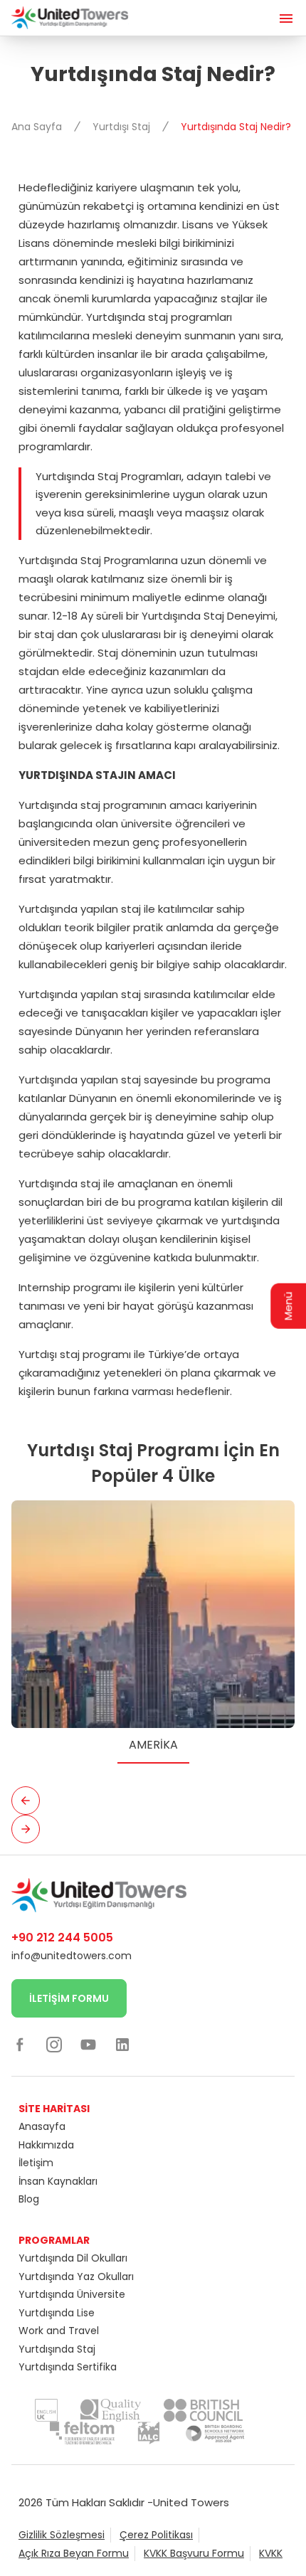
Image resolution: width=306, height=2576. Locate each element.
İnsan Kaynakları (58, 2181)
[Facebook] (20, 2044)
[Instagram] (54, 2044)
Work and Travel (59, 2331)
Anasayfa (42, 2126)
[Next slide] (26, 1829)
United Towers (191, 2502)
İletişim (36, 2163)
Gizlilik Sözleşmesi (62, 2535)
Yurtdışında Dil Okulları (73, 2258)
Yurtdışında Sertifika (68, 2367)
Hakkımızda (46, 2145)
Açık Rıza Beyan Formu (74, 2553)
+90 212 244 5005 (62, 1938)
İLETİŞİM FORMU (69, 1998)
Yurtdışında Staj (57, 2349)
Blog (29, 2199)
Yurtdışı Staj (123, 127)
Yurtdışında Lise (57, 2313)
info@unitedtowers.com (72, 1956)
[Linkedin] (122, 2044)
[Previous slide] (26, 1801)
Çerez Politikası (156, 2535)
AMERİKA (153, 1745)
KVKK (271, 2553)
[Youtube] (88, 2044)
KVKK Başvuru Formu (194, 2553)
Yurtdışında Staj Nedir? (236, 127)
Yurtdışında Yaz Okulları (76, 2276)
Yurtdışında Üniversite (72, 2294)
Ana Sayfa (38, 127)
